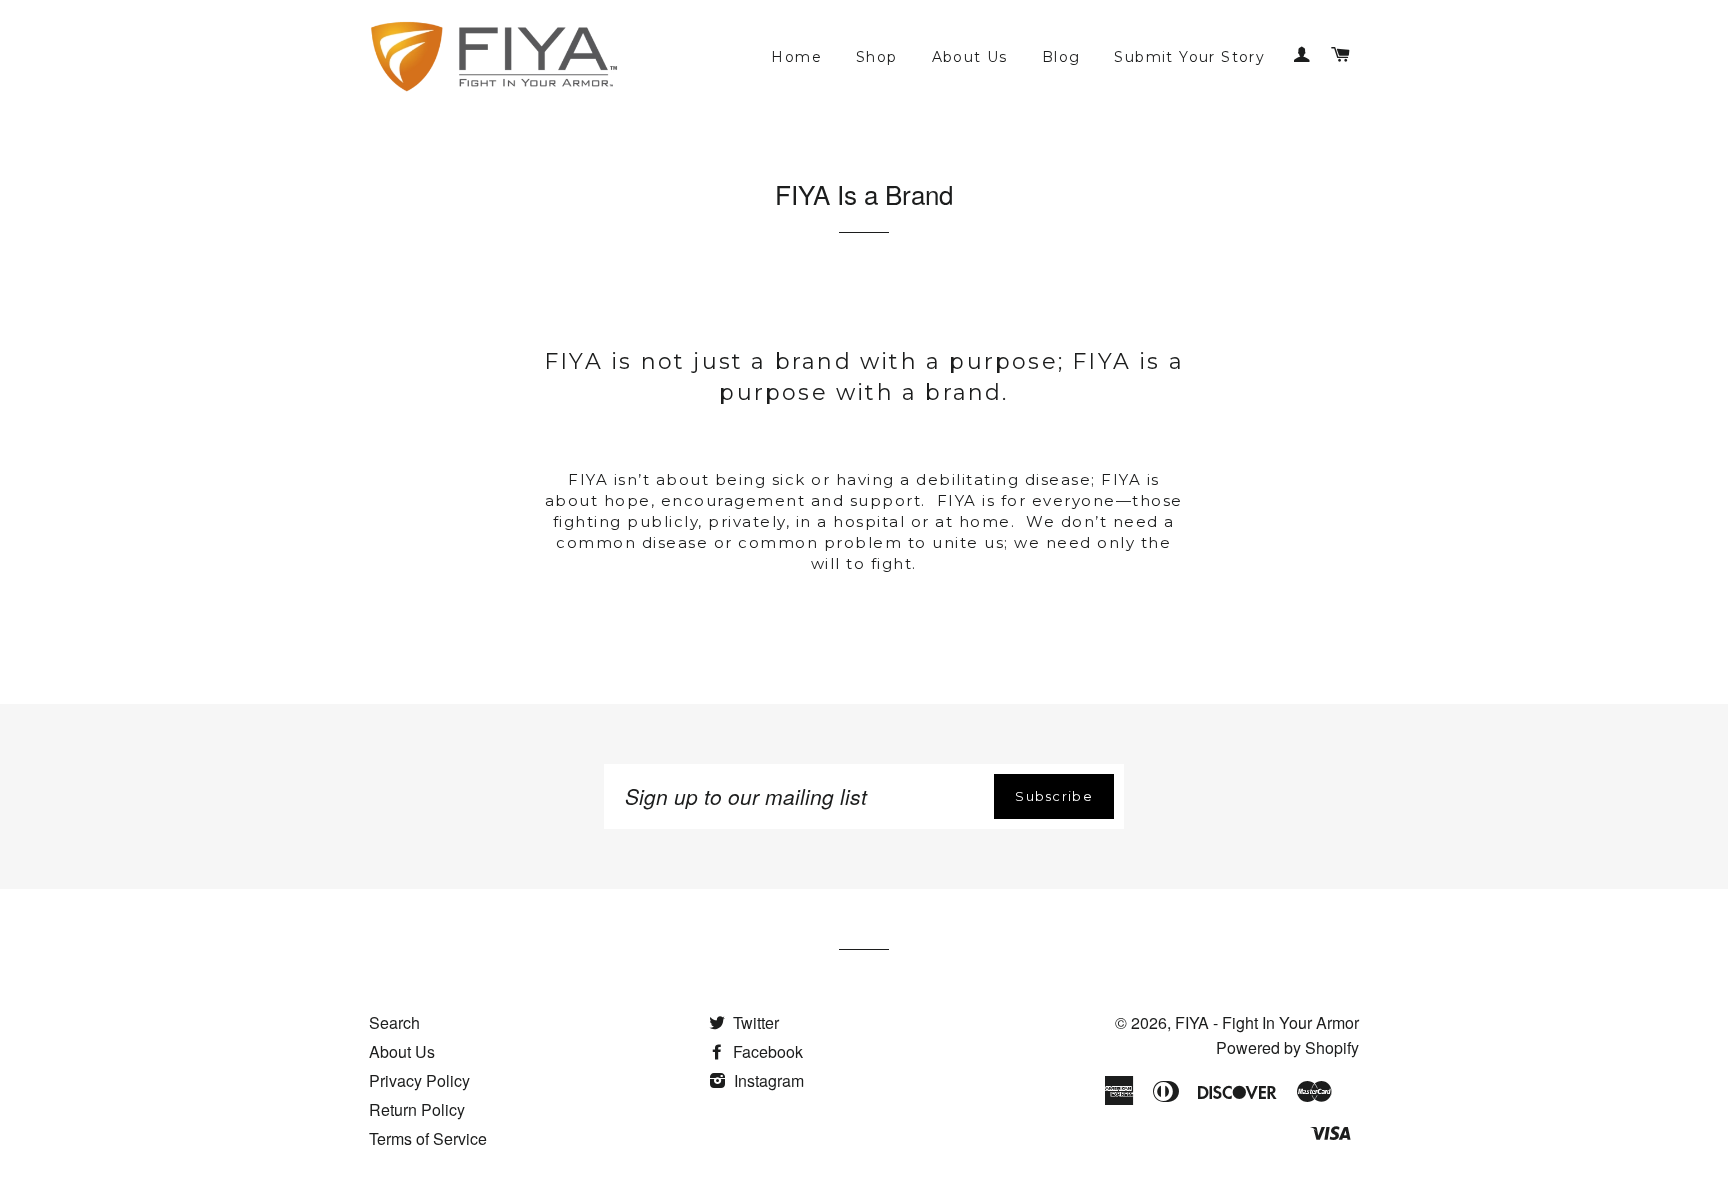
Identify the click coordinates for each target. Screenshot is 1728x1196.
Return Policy (417, 1109)
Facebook (766, 1051)
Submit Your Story (1189, 57)
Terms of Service (428, 1138)
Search (394, 1022)
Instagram (767, 1080)
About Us (970, 57)
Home (796, 57)
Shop (877, 57)
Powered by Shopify (1287, 1047)
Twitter (754, 1022)
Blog (1061, 57)
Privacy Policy (419, 1080)
